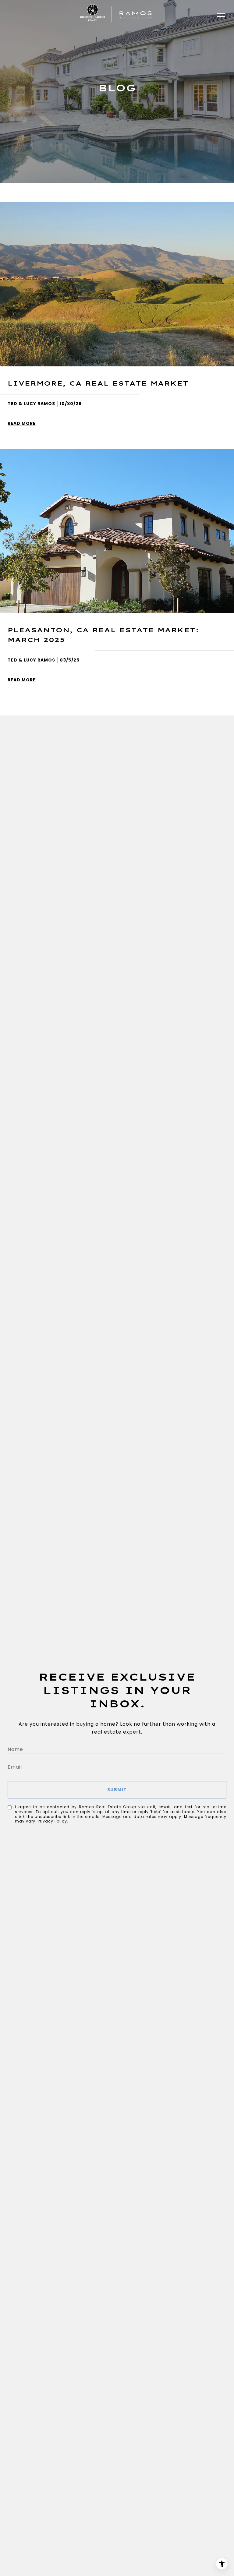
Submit (117, 1790)
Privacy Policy (52, 1821)
